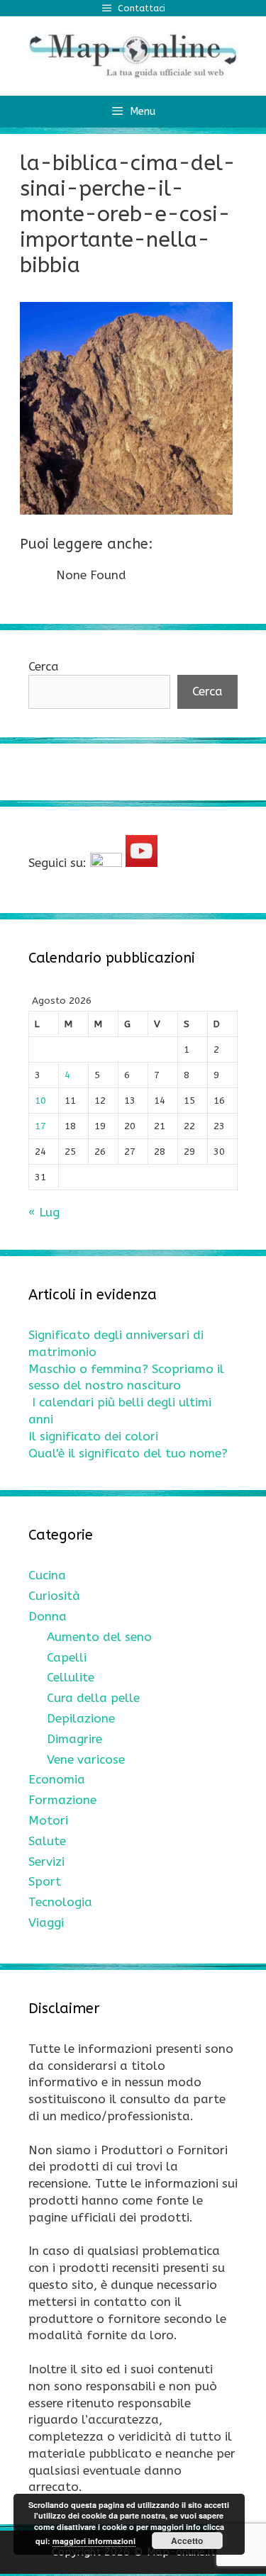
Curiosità (54, 1596)
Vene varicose (86, 1759)
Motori (48, 1820)
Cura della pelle (93, 1698)
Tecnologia (60, 1902)
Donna (48, 1616)
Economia (57, 1779)
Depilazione (81, 1718)
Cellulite (71, 1677)
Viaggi (46, 1922)
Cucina (47, 1575)
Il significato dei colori (93, 1436)
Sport (45, 1881)
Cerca (44, 666)
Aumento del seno (99, 1637)
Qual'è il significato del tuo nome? (128, 1453)
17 (40, 1126)
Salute (47, 1841)
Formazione (62, 1800)
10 (40, 1101)
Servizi (46, 1861)
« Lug (44, 1212)
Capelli (67, 1657)
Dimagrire (74, 1739)
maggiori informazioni (94, 2541)
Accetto (187, 2541)
